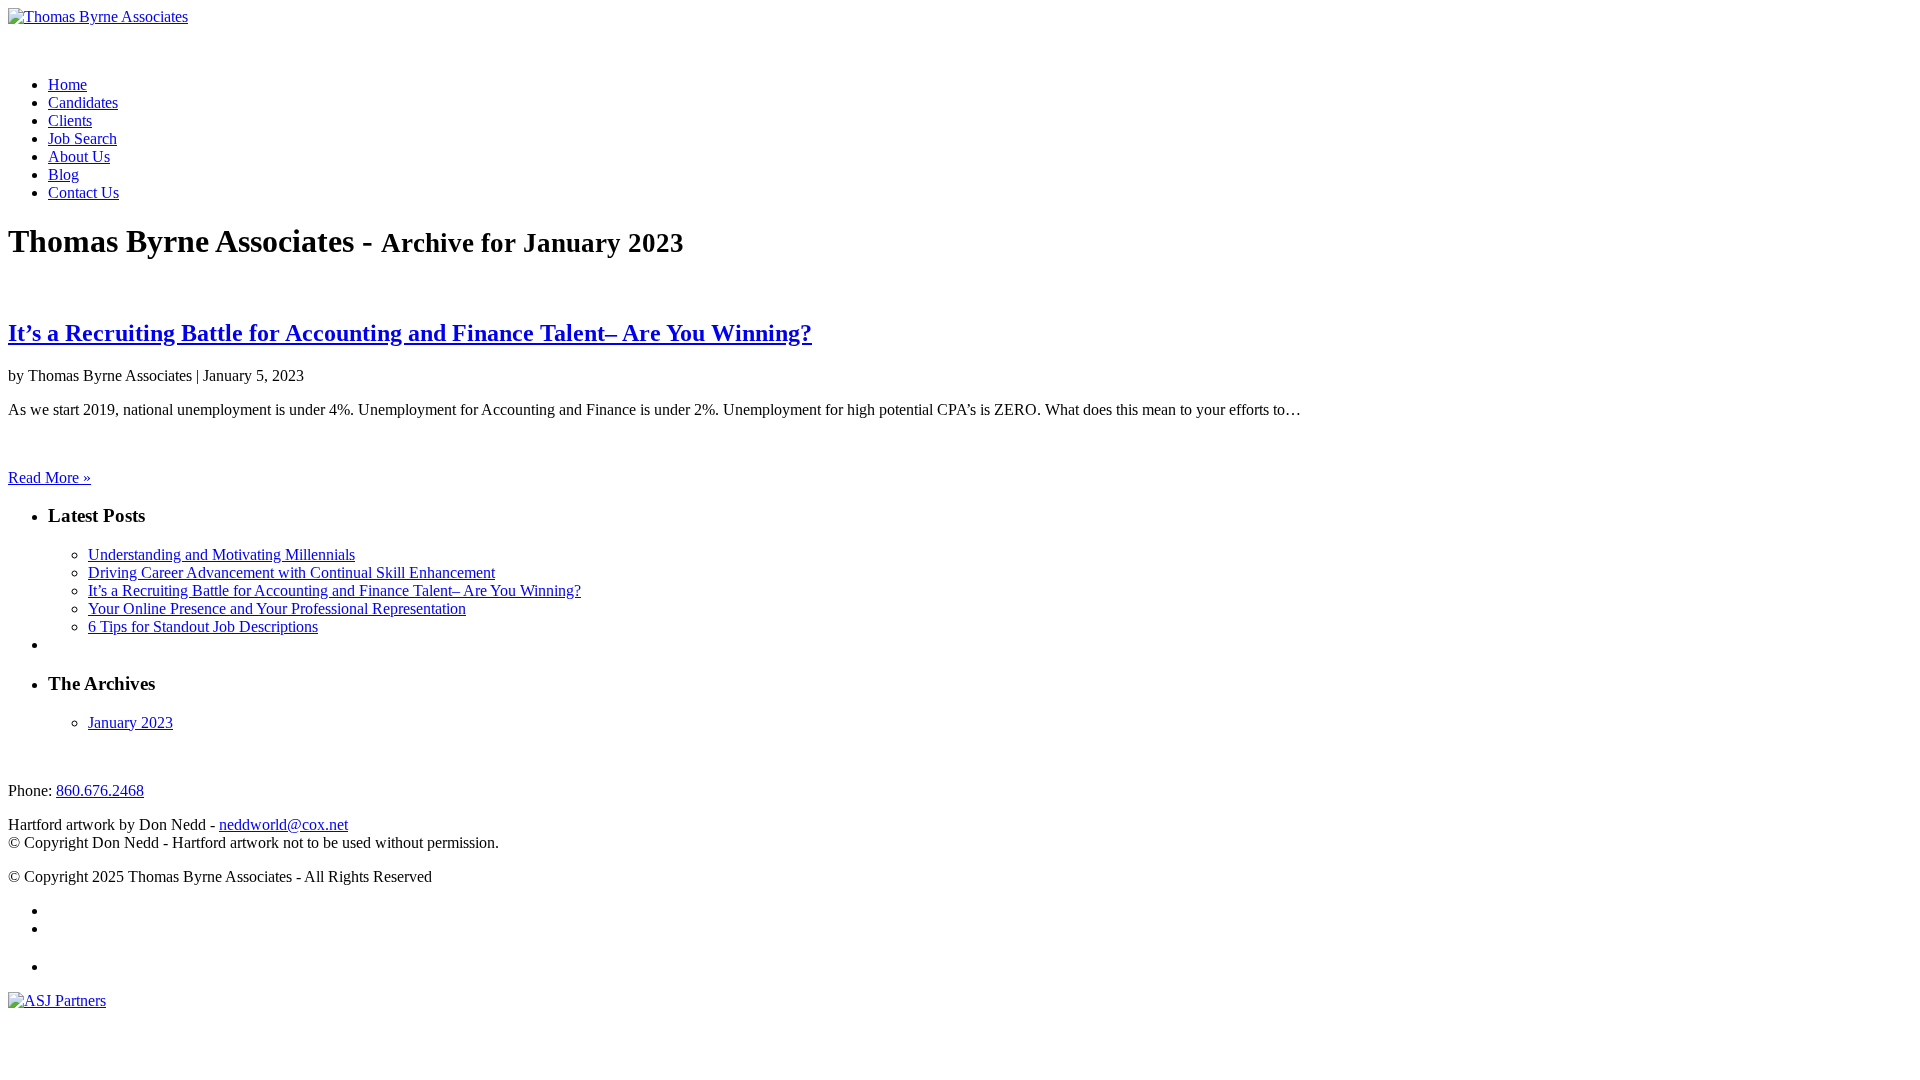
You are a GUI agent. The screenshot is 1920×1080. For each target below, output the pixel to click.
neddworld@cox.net (283, 824)
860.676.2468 (100, 790)
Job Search (82, 138)
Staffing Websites (49, 1020)
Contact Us (83, 192)
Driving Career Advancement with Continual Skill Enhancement (291, 572)
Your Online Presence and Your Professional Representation (277, 608)
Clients (70, 120)
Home (67, 84)
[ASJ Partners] (57, 1000)
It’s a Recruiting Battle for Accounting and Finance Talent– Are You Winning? (410, 333)
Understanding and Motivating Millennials (221, 554)
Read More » (49, 477)
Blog (63, 174)
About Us (79, 156)
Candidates (83, 102)
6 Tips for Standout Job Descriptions (203, 626)
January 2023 (130, 722)
